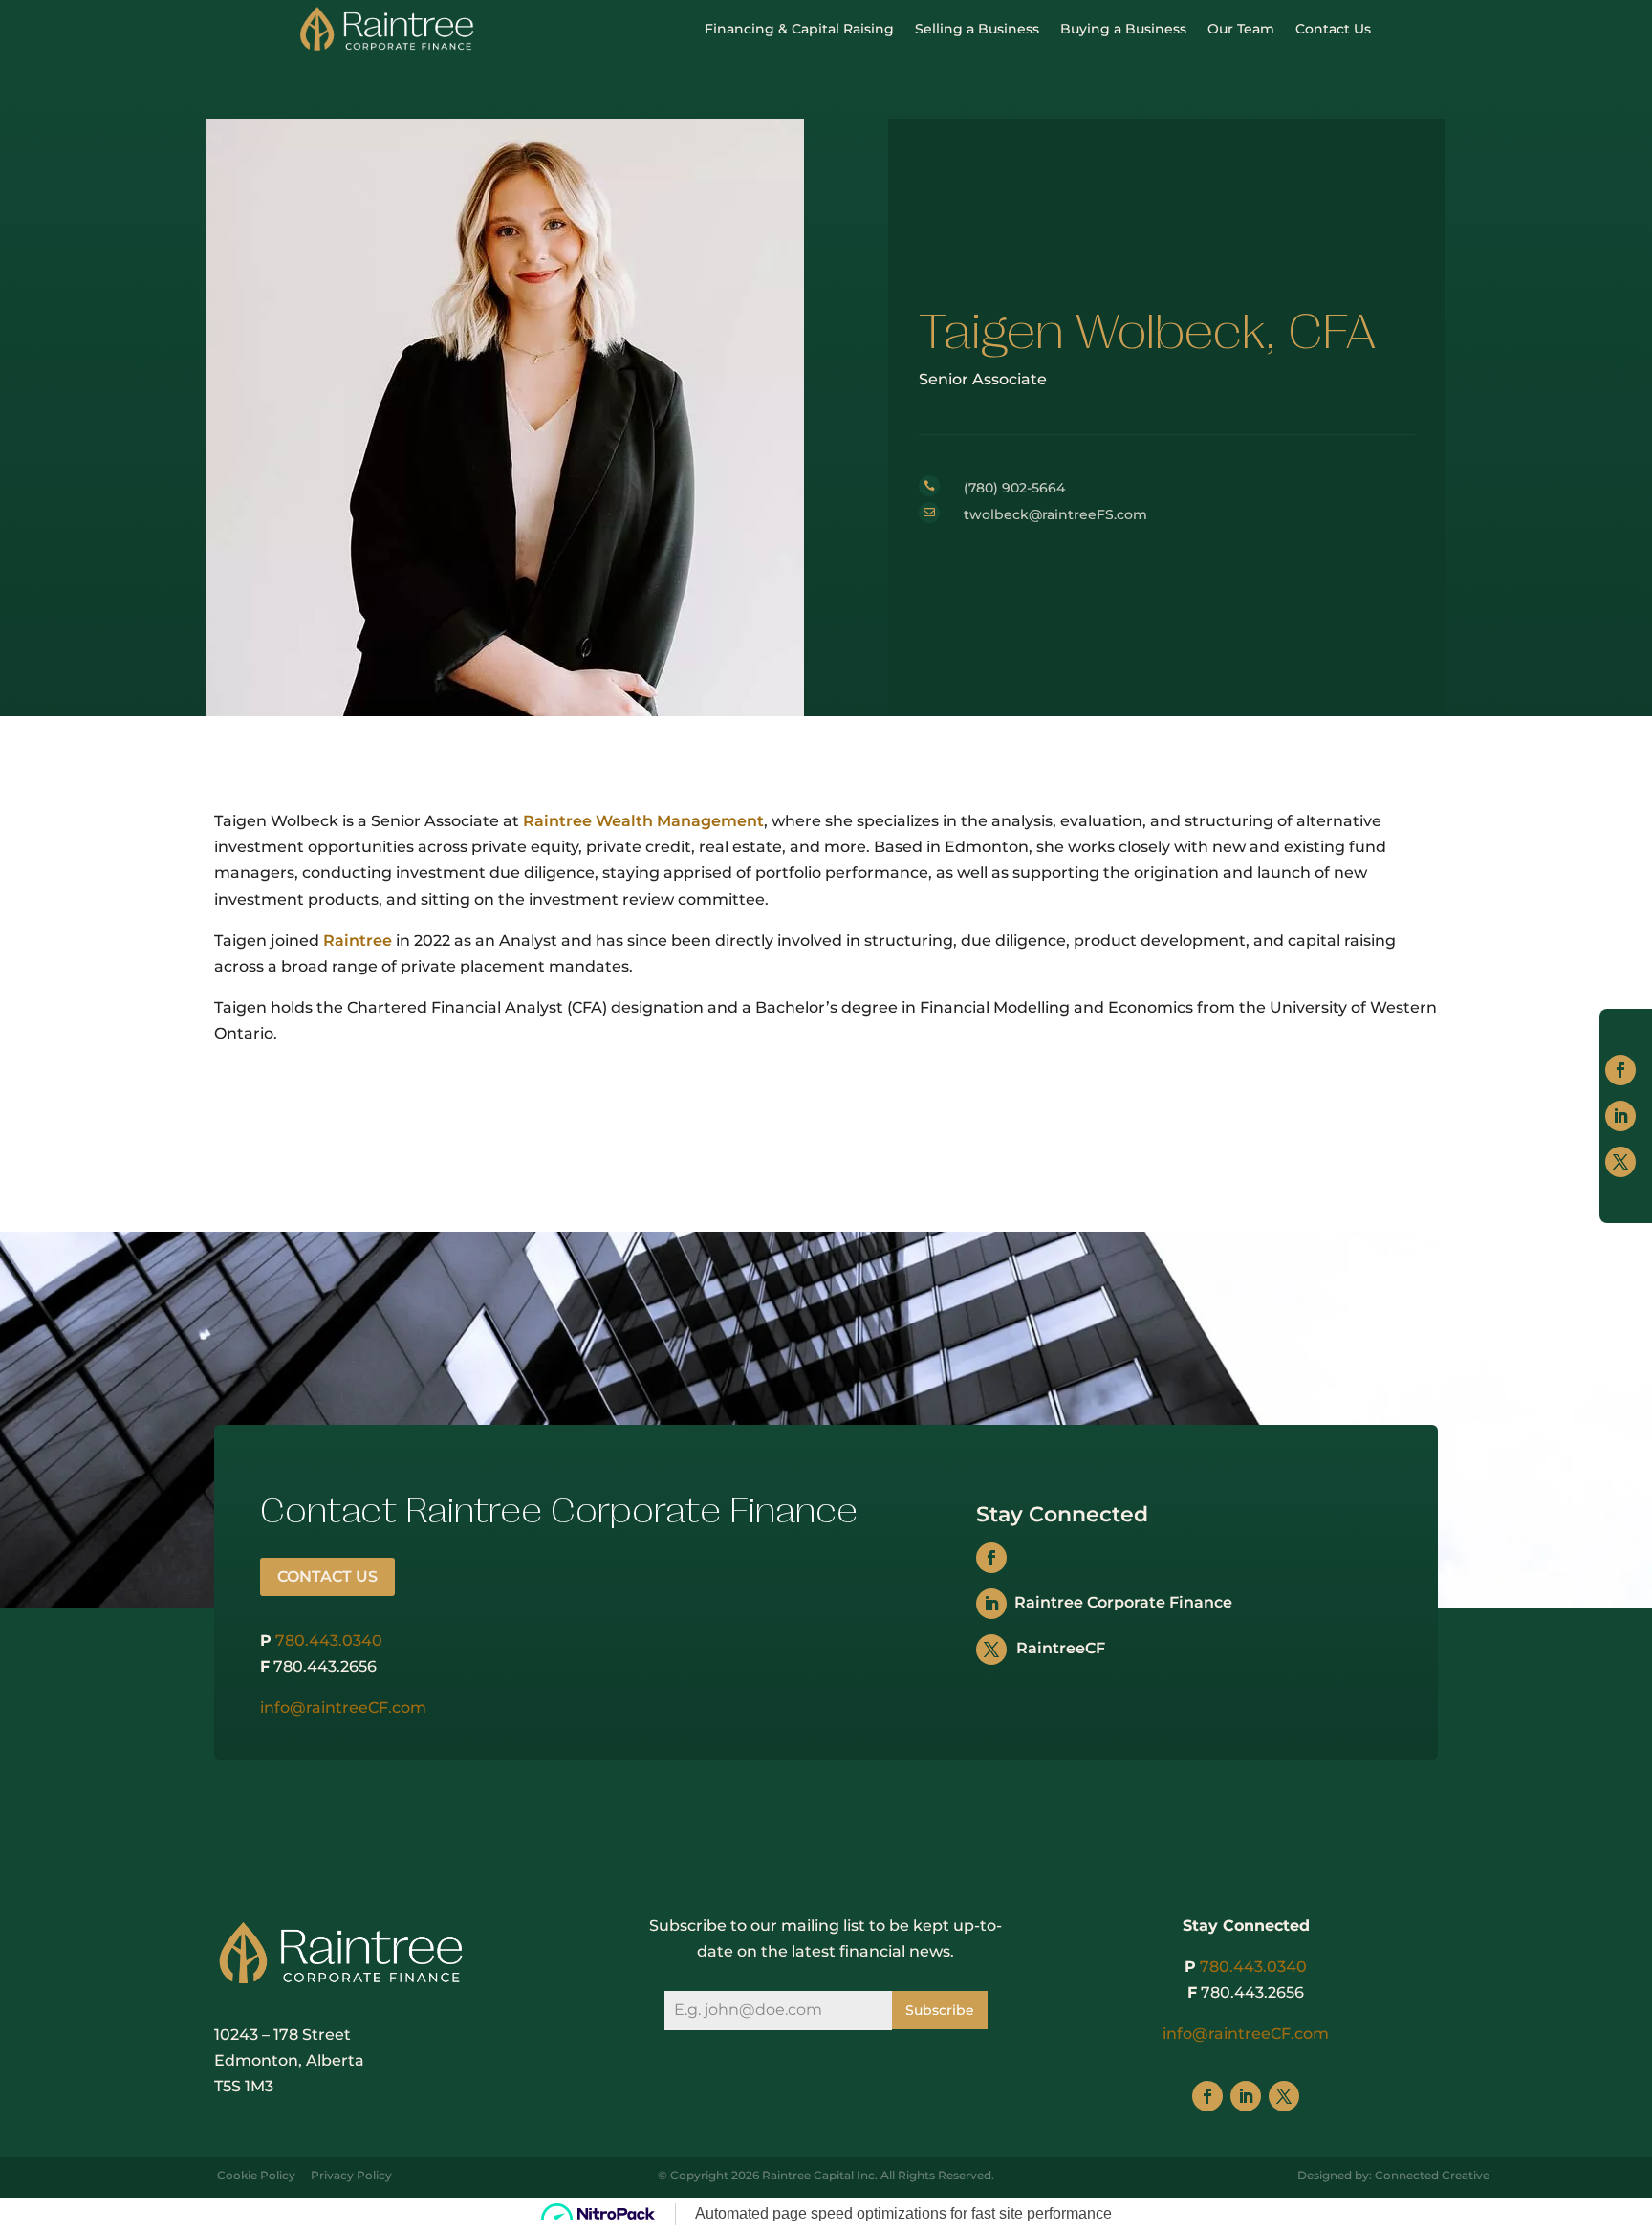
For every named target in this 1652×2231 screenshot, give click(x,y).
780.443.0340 (329, 1640)
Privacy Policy (351, 2175)
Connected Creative (1432, 2175)
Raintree (358, 941)
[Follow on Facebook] (1620, 1070)
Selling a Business (977, 29)
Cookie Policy (256, 2175)
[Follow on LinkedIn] (1620, 1116)
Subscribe (940, 2010)
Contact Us (1333, 29)
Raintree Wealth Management (643, 821)
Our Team (1241, 29)
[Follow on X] (1620, 1162)
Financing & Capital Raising (799, 29)
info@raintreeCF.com (343, 1707)
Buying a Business (1123, 29)
